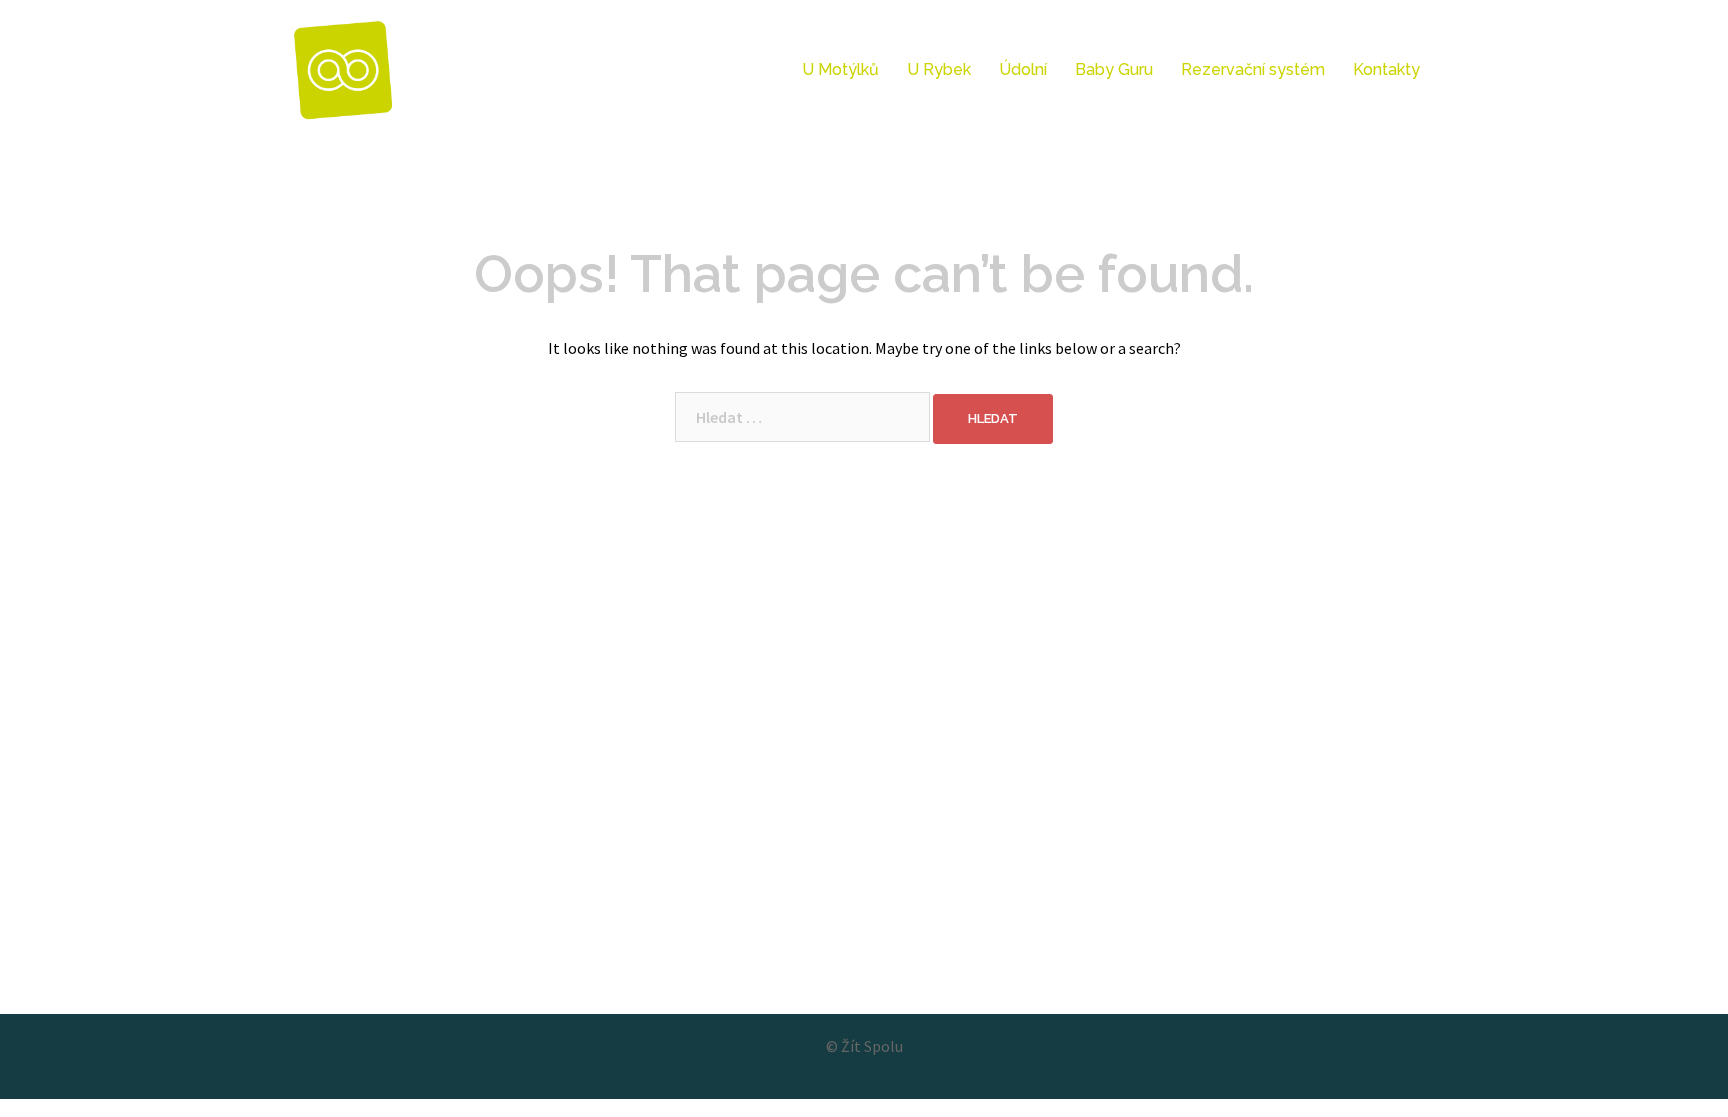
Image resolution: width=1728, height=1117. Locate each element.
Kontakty (1386, 69)
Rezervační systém (1253, 69)
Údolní (1023, 69)
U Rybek (939, 69)
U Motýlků (840, 69)
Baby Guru (1114, 69)
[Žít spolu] (344, 68)
